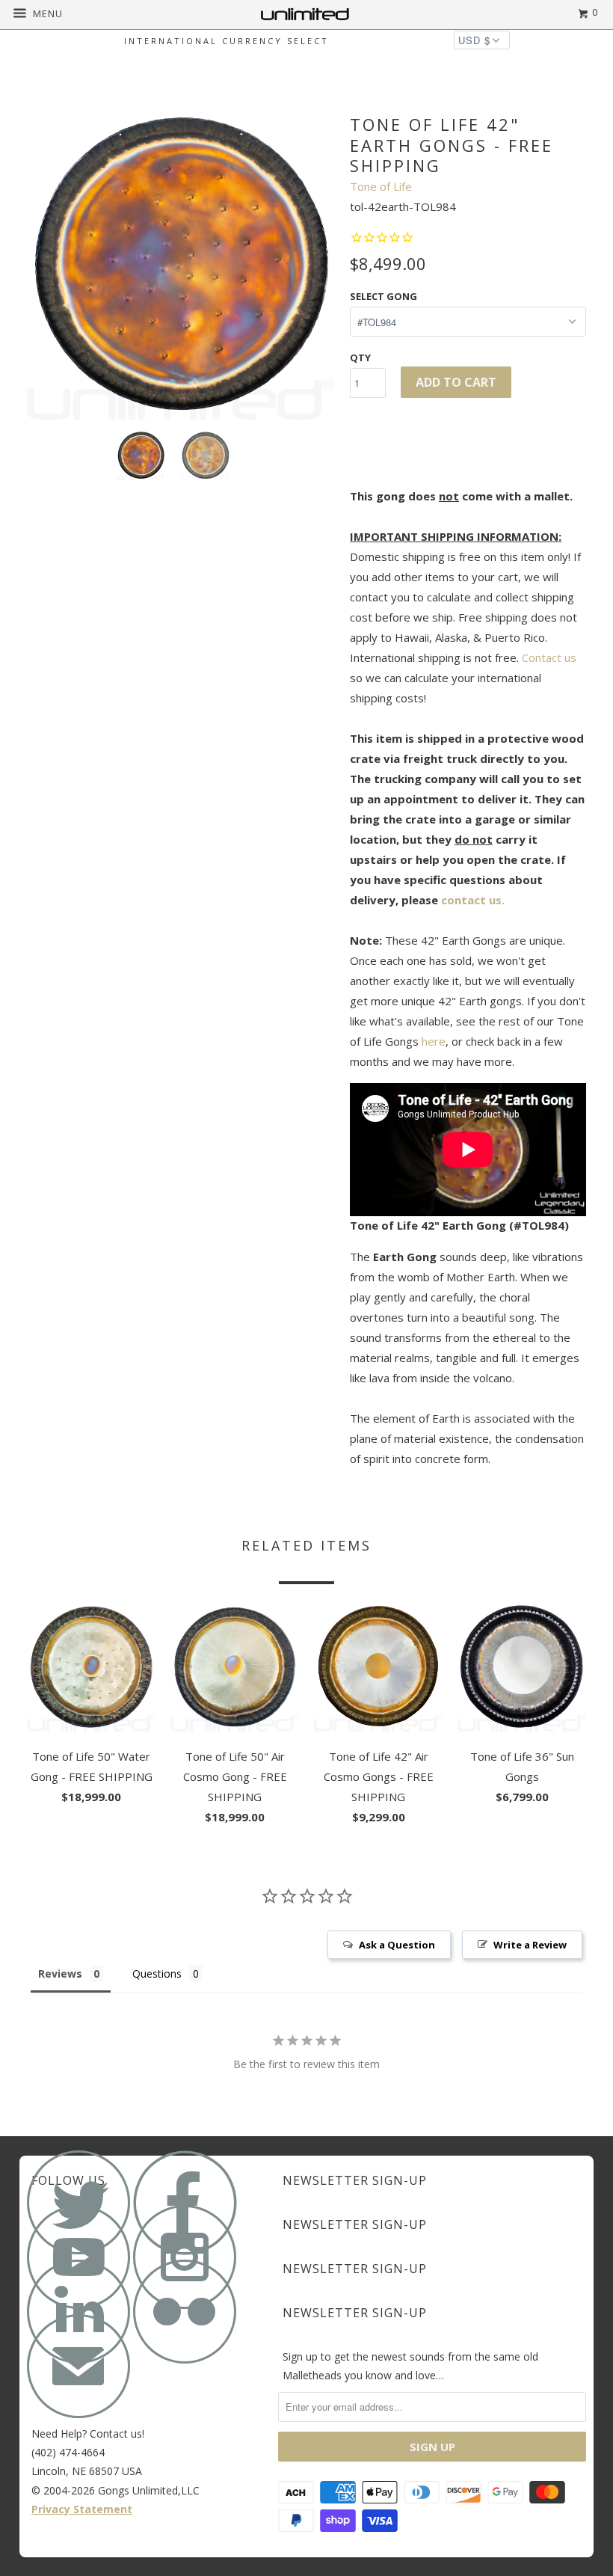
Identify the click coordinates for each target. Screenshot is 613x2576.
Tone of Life (381, 186)
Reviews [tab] (60, 1974)
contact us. (473, 900)
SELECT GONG (383, 296)
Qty (360, 358)
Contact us (549, 657)
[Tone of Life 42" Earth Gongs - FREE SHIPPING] (181, 266)
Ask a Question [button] (397, 1945)
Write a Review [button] (530, 1945)
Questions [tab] (157, 1974)
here (434, 1041)
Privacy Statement (82, 2509)
